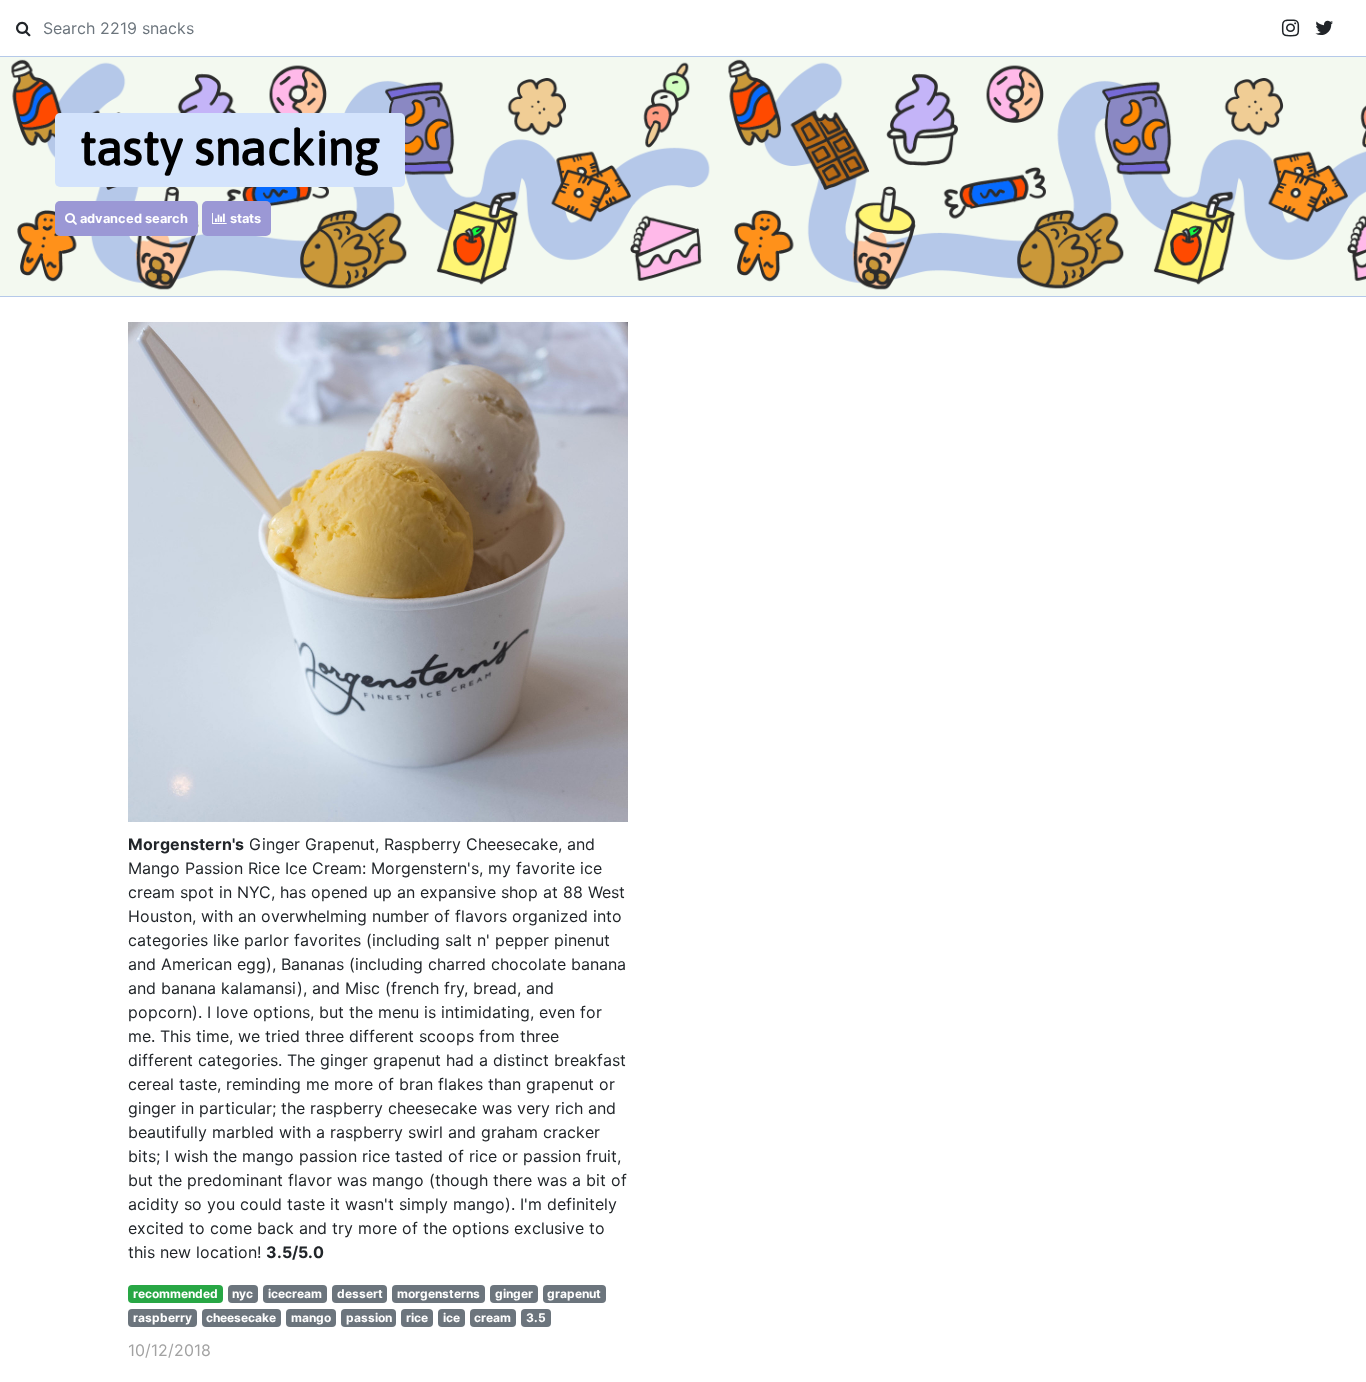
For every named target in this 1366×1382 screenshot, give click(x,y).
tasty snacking (230, 147)
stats (244, 218)
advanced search (132, 218)
